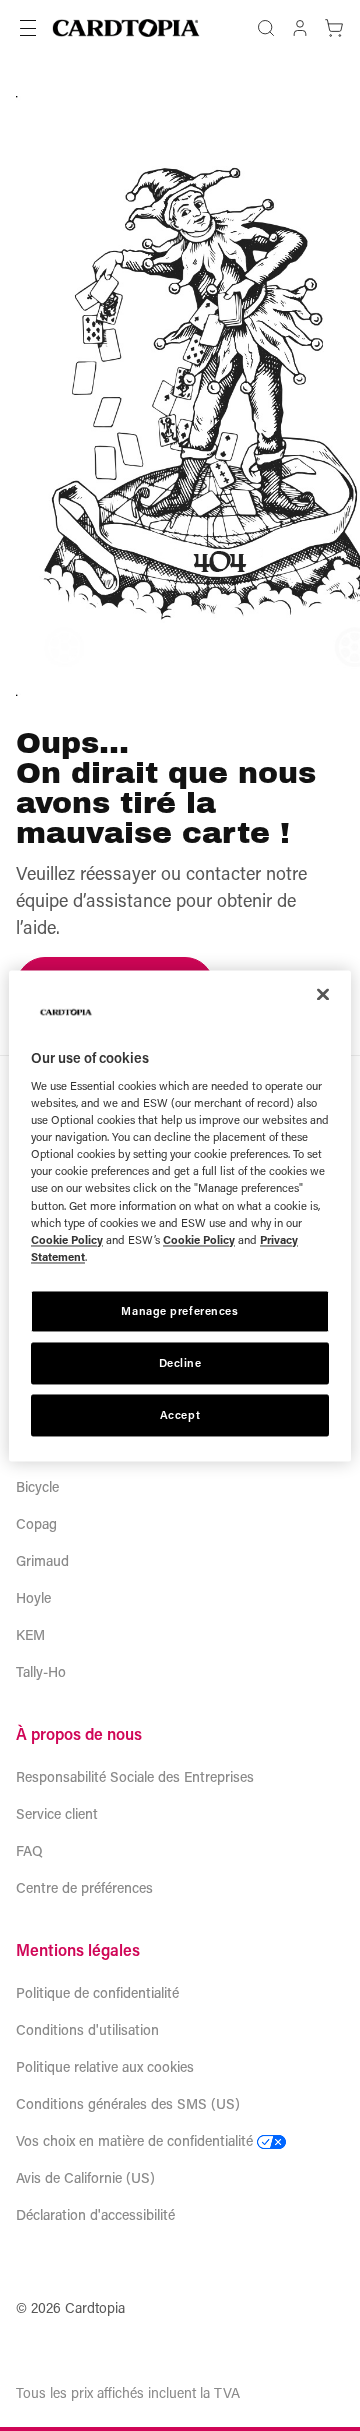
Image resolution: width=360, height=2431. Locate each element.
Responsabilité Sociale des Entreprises (135, 1776)
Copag (36, 1523)
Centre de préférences (84, 1887)
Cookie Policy (67, 1239)
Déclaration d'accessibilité (95, 2214)
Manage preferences (179, 1310)
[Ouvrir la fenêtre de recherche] (266, 28)
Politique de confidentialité (97, 1992)
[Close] (323, 994)
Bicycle (37, 1486)
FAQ (29, 1850)
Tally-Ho (41, 1671)
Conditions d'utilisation (87, 2029)
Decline (180, 1362)
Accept (180, 1414)
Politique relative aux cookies (105, 2066)
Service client (57, 1813)
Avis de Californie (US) (85, 2177)
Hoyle (33, 1597)
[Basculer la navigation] (28, 28)
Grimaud (42, 1560)
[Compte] (300, 28)
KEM (30, 1634)
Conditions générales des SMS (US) (128, 2103)
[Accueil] (126, 28)
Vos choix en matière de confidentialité (134, 2140)
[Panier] (334, 28)
